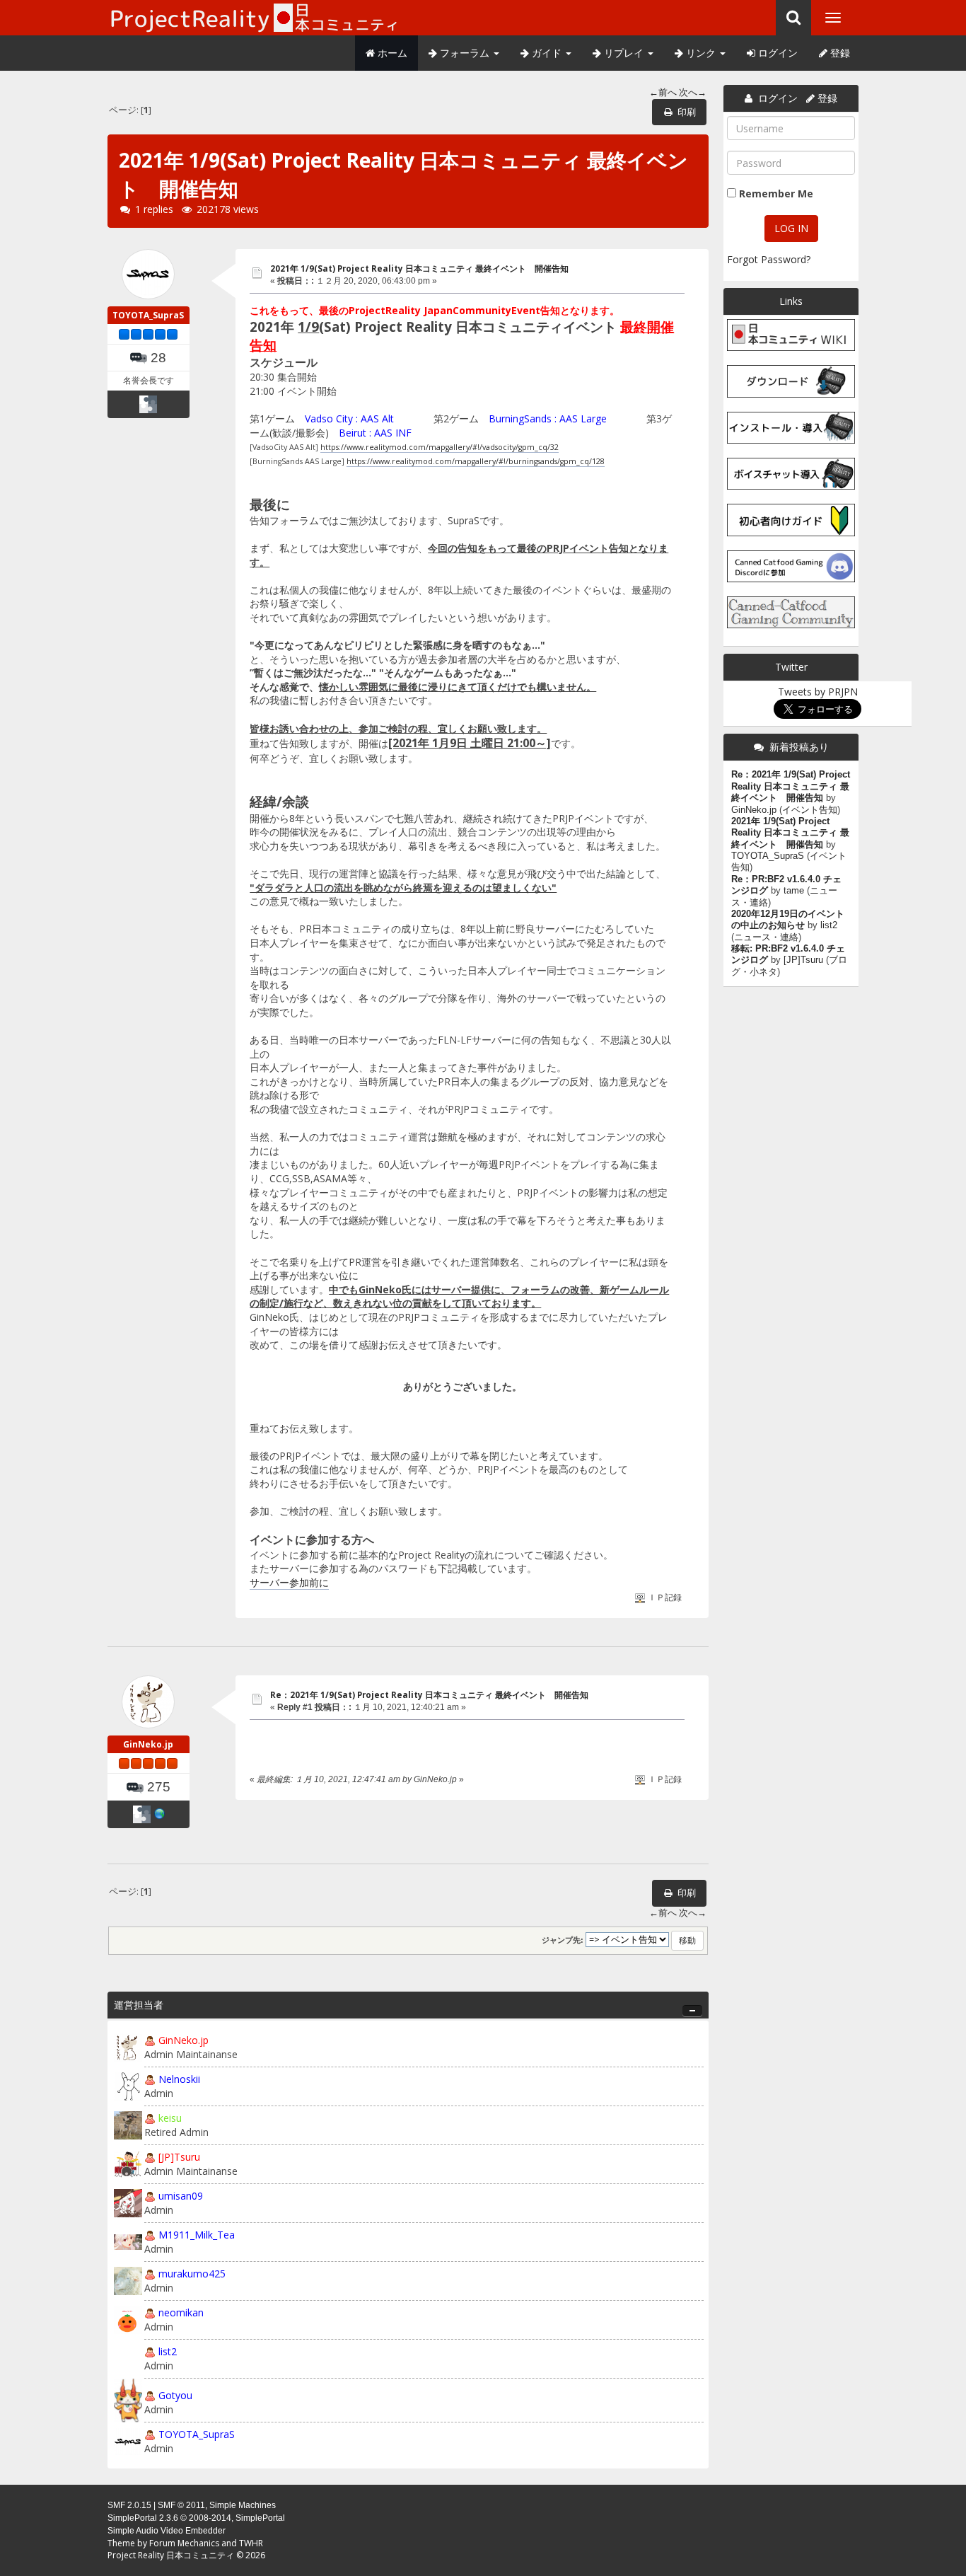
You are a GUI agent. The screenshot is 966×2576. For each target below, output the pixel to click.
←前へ (663, 92)
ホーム (391, 53)
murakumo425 (192, 2274)
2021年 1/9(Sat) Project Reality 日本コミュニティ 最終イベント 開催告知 (419, 268)
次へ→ (693, 92)
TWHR (251, 2543)
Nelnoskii (179, 2079)
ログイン (776, 53)
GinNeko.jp (148, 1744)
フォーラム (465, 53)
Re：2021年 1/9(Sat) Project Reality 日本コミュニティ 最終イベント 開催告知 (429, 1695)
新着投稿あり (799, 747)
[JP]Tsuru (179, 2157)
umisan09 (181, 2196)
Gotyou (175, 2395)
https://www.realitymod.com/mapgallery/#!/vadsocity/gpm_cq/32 (440, 447)
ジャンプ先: (563, 1940)
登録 (839, 53)
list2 (168, 2351)
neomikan (181, 2312)
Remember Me (776, 194)
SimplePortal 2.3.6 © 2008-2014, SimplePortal (196, 2518)
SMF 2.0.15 (129, 2505)
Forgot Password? (769, 259)
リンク (701, 53)
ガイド (547, 53)
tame (794, 891)
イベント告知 (810, 810)
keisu (170, 2118)
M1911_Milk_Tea (197, 2235)
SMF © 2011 (181, 2505)
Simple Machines (243, 2505)
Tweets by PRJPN (818, 692)
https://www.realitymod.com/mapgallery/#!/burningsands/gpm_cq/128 (476, 461)
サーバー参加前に (289, 1582)
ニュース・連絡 (766, 937)
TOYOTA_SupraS (148, 315)
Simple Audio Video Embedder (167, 2531)
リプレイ (624, 53)
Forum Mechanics (184, 2543)
